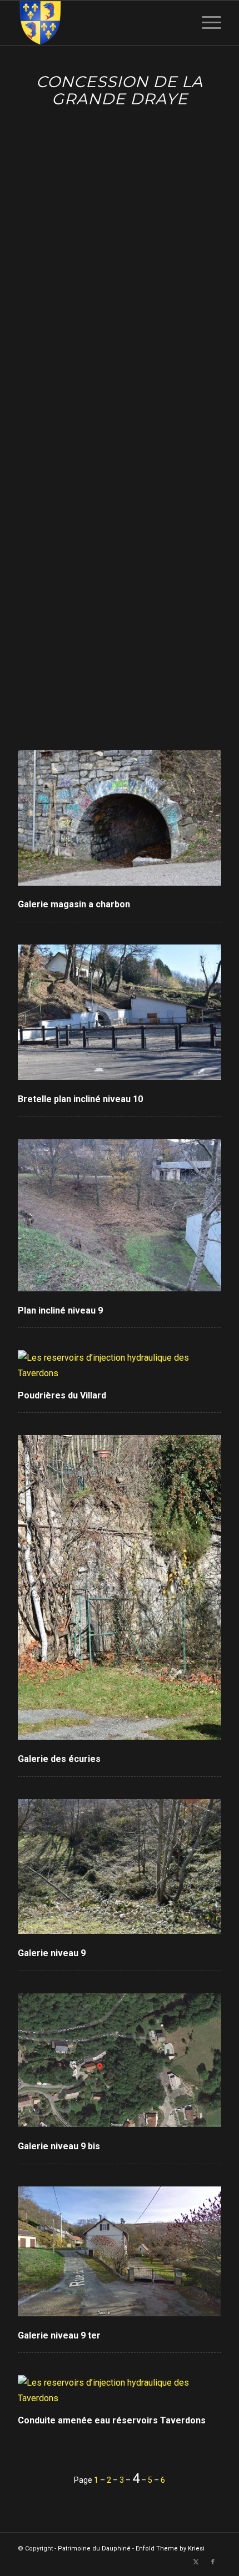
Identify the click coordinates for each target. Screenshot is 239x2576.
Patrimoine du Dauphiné (94, 2549)
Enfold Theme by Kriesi (170, 2549)
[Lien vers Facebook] (213, 2562)
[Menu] (206, 23)
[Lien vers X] (196, 2562)
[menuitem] (206, 23)
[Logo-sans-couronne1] (99, 23)
